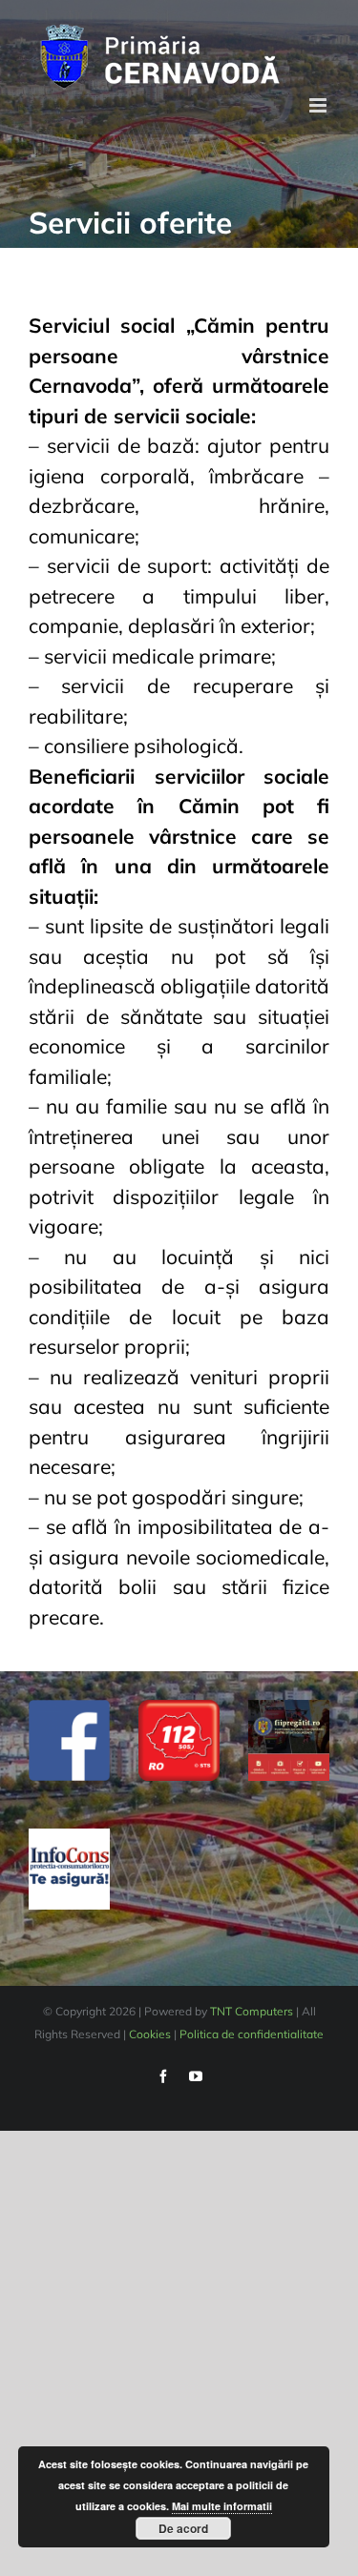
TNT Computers (252, 2011)
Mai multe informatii (222, 2506)
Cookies (150, 2034)
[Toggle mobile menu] (319, 105)
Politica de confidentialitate (252, 2034)
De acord (183, 2528)
